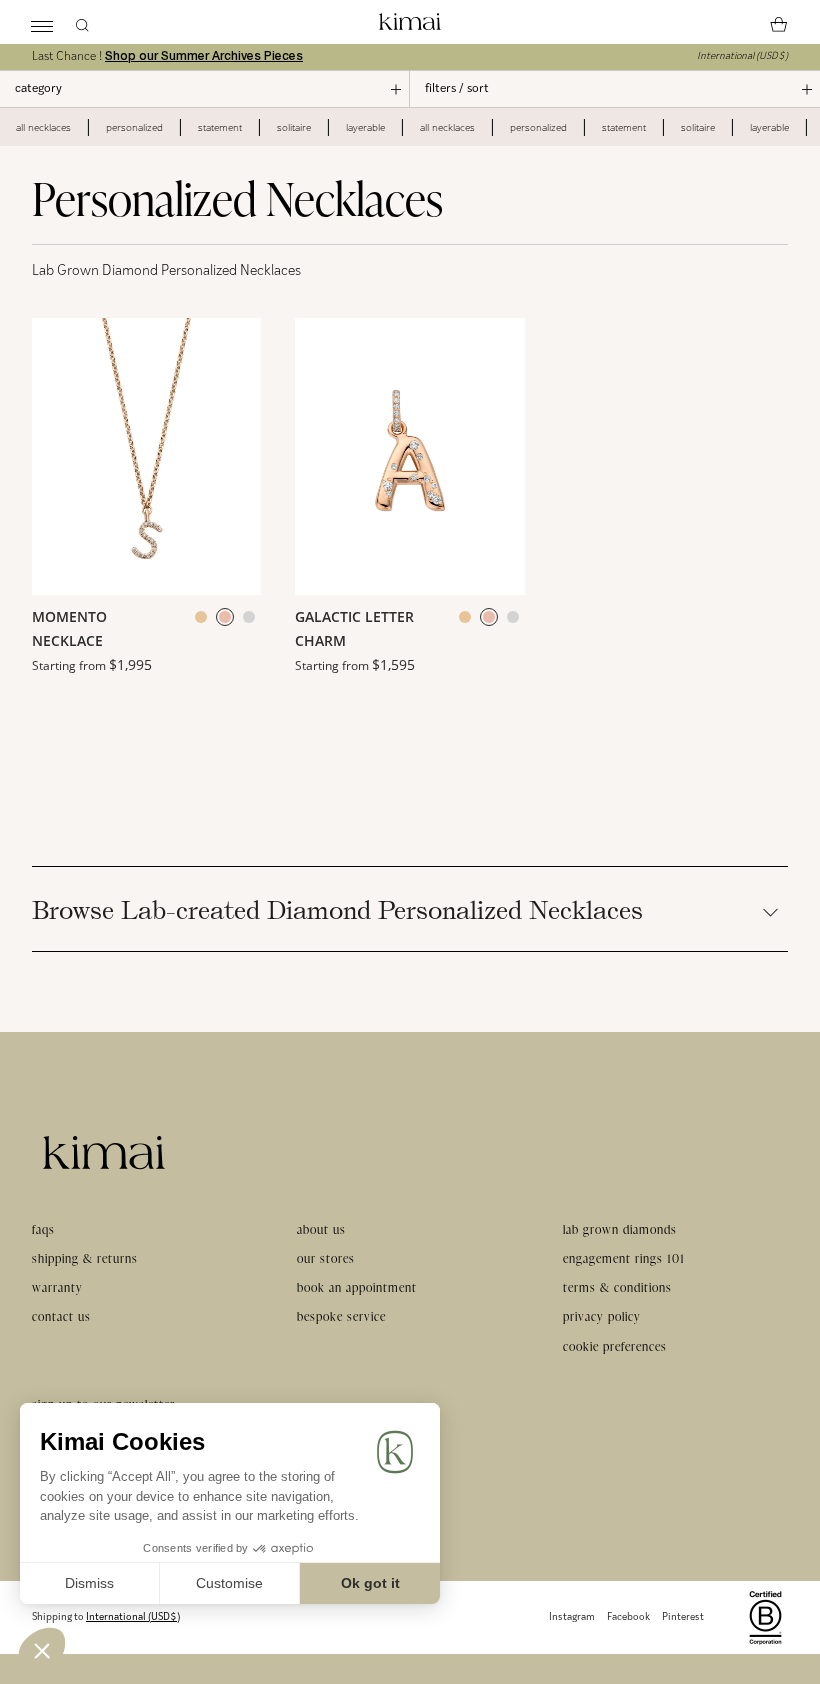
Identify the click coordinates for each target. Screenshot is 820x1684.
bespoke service (341, 1316)
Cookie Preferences (615, 1346)
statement (220, 127)
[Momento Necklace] (146, 456)
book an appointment (357, 1287)
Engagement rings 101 (624, 1258)
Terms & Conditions (617, 1287)
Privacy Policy (602, 1316)
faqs (43, 1229)
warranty (57, 1287)
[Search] (82, 22)
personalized (134, 127)
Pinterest (683, 1617)
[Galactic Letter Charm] (409, 456)
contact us (61, 1316)
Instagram (572, 1617)
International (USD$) (742, 56)
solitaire (294, 127)
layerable (365, 127)
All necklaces (43, 127)
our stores (326, 1258)
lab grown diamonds (620, 1229)
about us (321, 1229)
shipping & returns (85, 1258)
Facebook (628, 1617)
